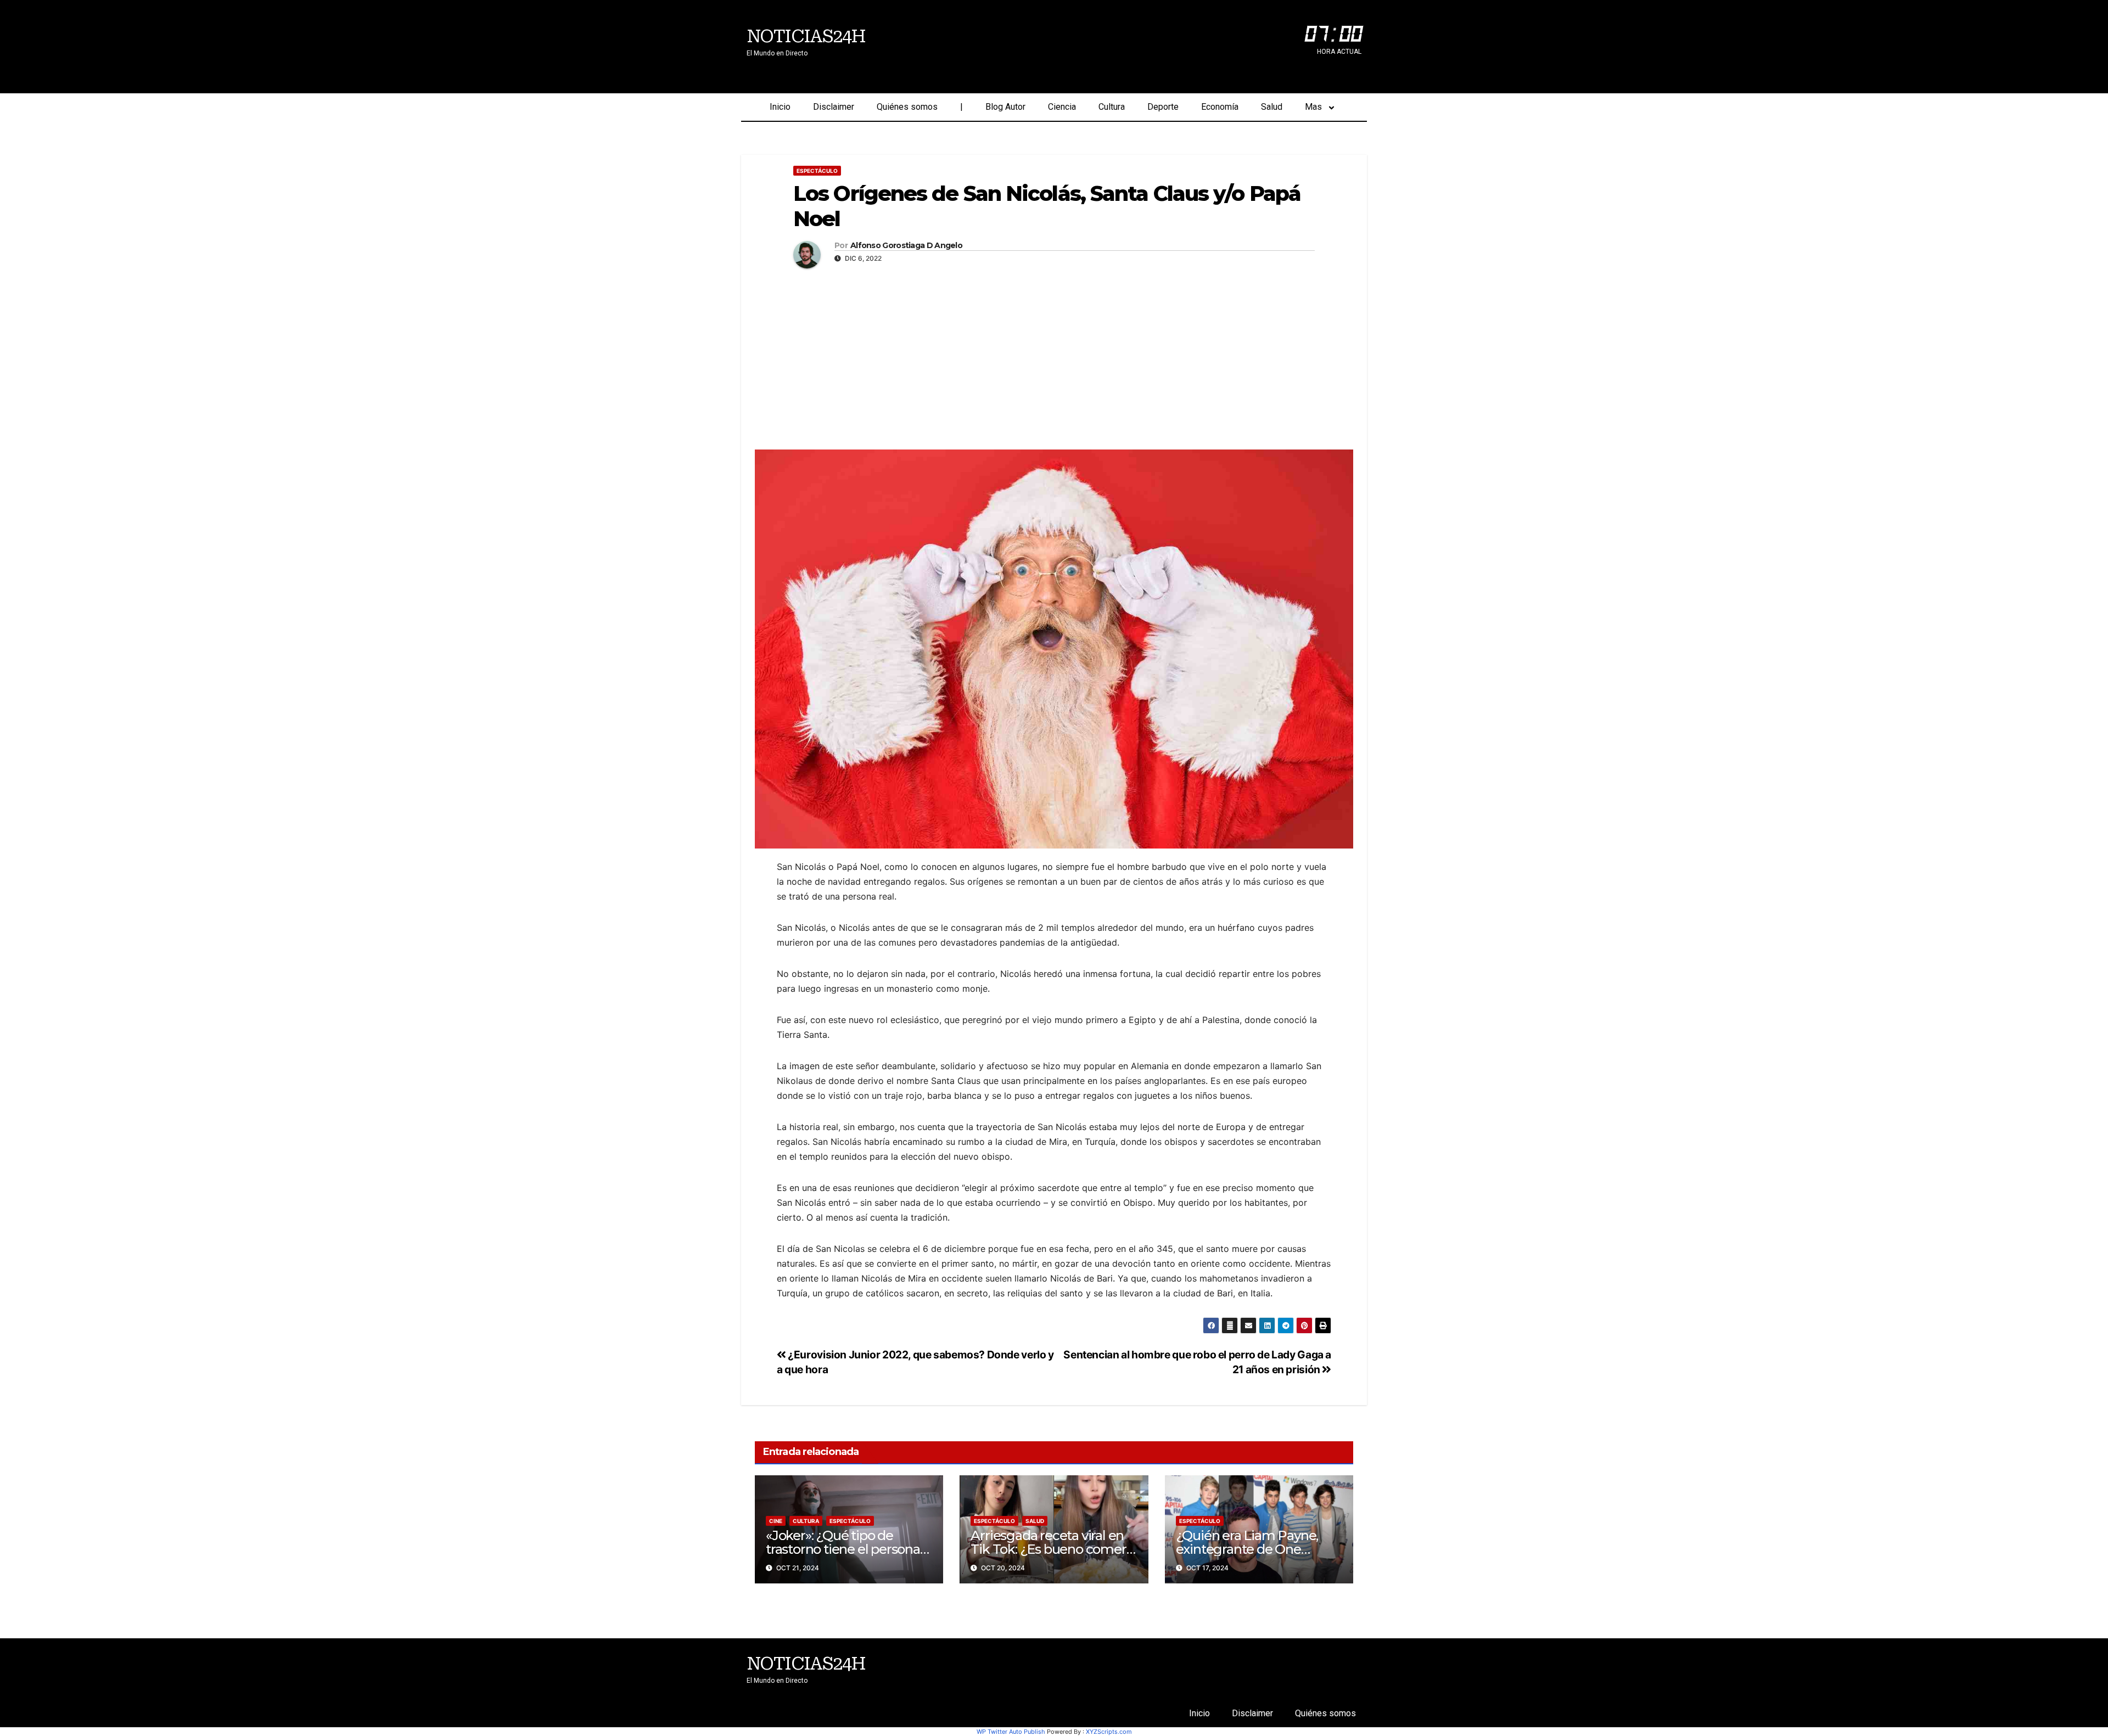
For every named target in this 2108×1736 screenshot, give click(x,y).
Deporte (1163, 107)
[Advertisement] (1054, 356)
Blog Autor (1005, 107)
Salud (1272, 107)
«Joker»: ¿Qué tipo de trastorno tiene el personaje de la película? (848, 1549)
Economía (1220, 107)
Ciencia (1062, 107)
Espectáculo (817, 171)
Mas (1313, 107)
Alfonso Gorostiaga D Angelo (906, 246)
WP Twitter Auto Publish (1011, 1732)
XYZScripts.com (1109, 1732)
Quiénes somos (907, 107)
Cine (776, 1521)
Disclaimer (834, 107)
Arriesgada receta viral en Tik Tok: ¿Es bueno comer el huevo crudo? (1048, 1549)
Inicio (780, 107)
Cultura (1112, 107)
